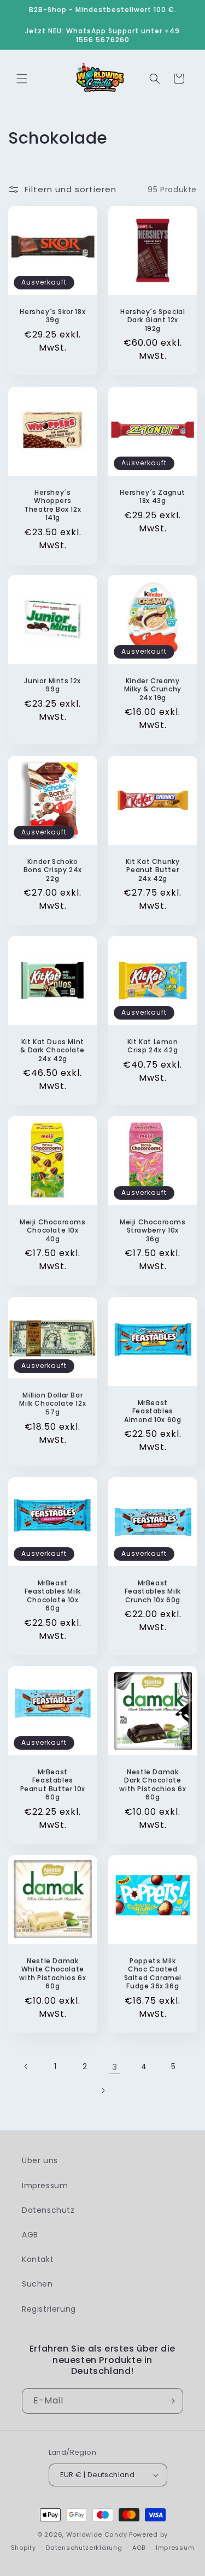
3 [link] (115, 2067)
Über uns (40, 2160)
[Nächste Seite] (103, 2091)
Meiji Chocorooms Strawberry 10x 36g (152, 1231)
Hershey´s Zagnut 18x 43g (153, 496)
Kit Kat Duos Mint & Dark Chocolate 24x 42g (52, 1050)
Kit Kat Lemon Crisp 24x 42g (152, 1046)
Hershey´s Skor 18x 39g (52, 316)
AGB (30, 2235)
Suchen (37, 2284)
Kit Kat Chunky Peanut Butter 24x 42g (153, 870)
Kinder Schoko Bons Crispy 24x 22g (53, 870)
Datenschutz (48, 2210)
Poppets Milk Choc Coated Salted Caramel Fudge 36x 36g (152, 1973)
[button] (22, 79)
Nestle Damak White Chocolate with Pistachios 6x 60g (52, 1973)
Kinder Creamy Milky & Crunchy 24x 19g (152, 689)
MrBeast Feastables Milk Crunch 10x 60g (152, 1591)
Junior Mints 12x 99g (52, 685)
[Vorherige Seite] (26, 2066)
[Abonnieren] (171, 2401)
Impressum (45, 2186)
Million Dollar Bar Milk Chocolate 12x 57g (52, 1403)
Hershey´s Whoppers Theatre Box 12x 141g (52, 505)
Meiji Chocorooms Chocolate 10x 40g (53, 1231)
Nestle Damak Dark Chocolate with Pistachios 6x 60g (153, 1784)
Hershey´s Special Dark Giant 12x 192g (153, 320)
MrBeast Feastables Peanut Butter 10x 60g (53, 1784)
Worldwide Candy (97, 2534)
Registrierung (49, 2309)
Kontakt (38, 2259)
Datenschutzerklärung (84, 2548)
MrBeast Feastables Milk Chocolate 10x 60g (53, 1595)
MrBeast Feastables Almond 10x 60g (153, 1411)
